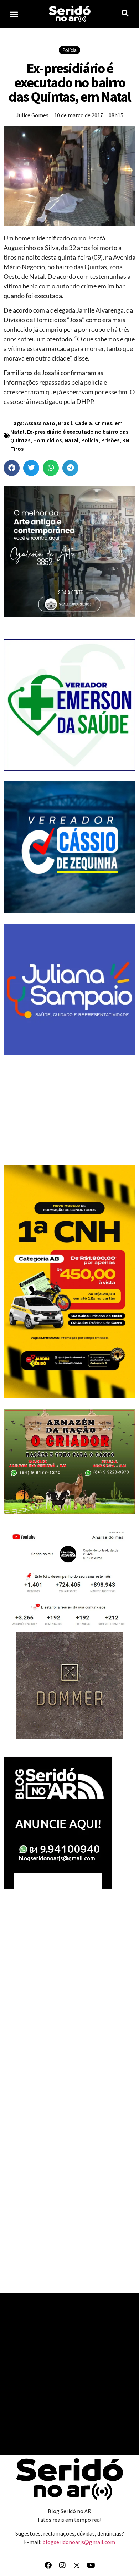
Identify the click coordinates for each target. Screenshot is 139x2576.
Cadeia (83, 423)
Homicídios (47, 440)
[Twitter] (77, 2565)
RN (126, 440)
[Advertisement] (69, 1110)
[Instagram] (62, 2565)
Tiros (17, 449)
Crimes (103, 423)
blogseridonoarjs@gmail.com (79, 2542)
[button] (14, 14)
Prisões (110, 440)
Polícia (69, 50)
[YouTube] (91, 2565)
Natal (71, 440)
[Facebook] (48, 2565)
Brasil (65, 423)
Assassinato (40, 423)
